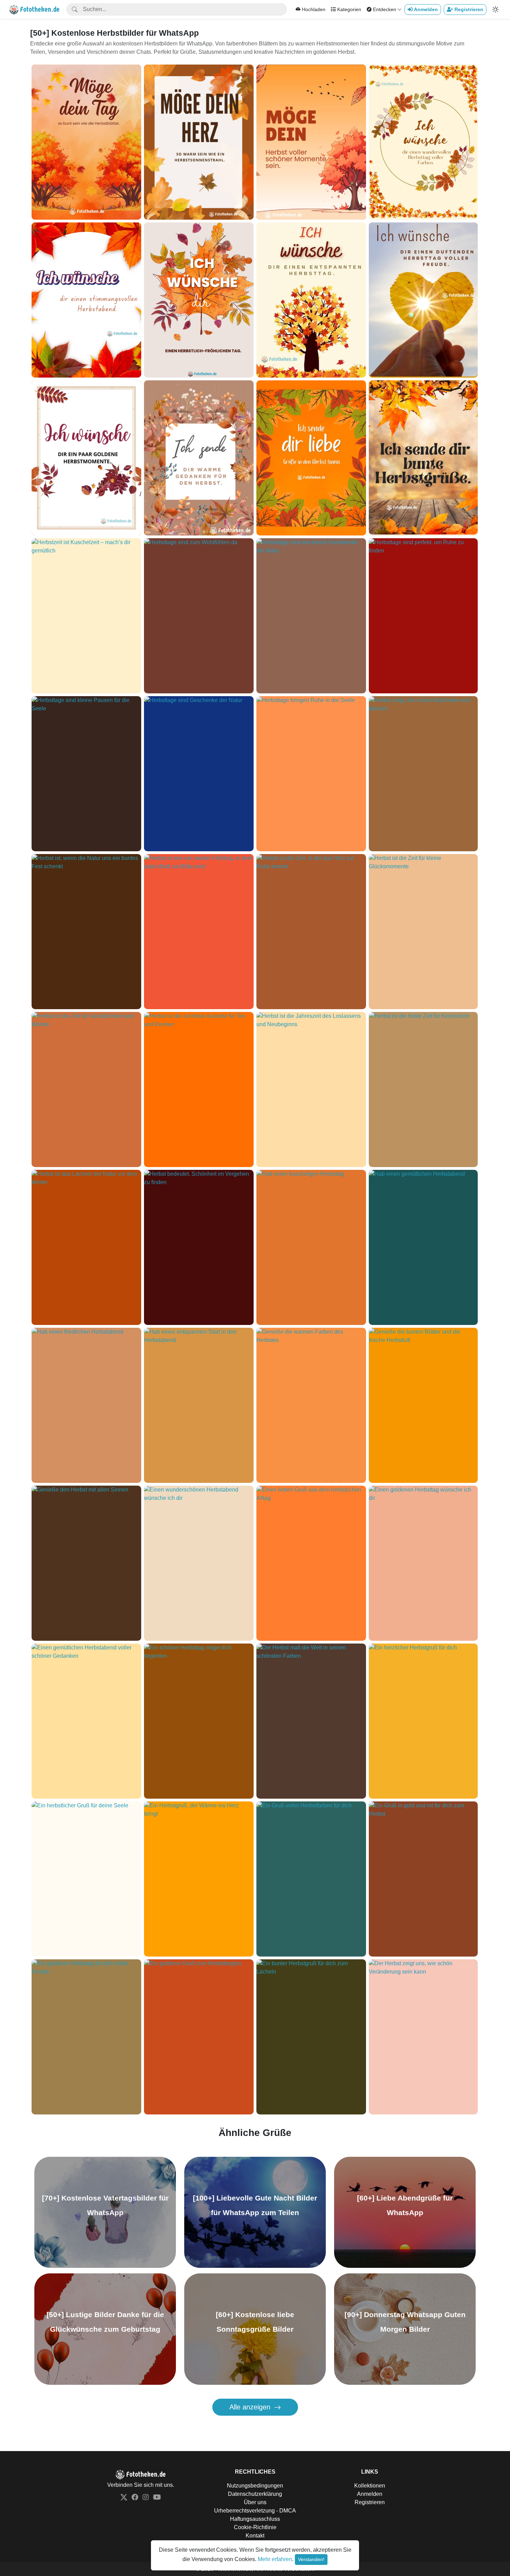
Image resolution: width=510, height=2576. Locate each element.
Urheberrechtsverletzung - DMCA (255, 2511)
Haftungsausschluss (255, 2519)
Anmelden (370, 2494)
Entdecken (384, 9)
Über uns (255, 2502)
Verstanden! (311, 2559)
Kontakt (255, 2536)
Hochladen (314, 9)
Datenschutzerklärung (255, 2494)
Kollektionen (370, 2486)
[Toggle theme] (495, 9)
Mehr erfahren (275, 2559)
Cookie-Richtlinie (255, 2527)
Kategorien (348, 9)
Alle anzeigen (251, 2407)
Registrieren (370, 2502)
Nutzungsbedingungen (255, 2486)
